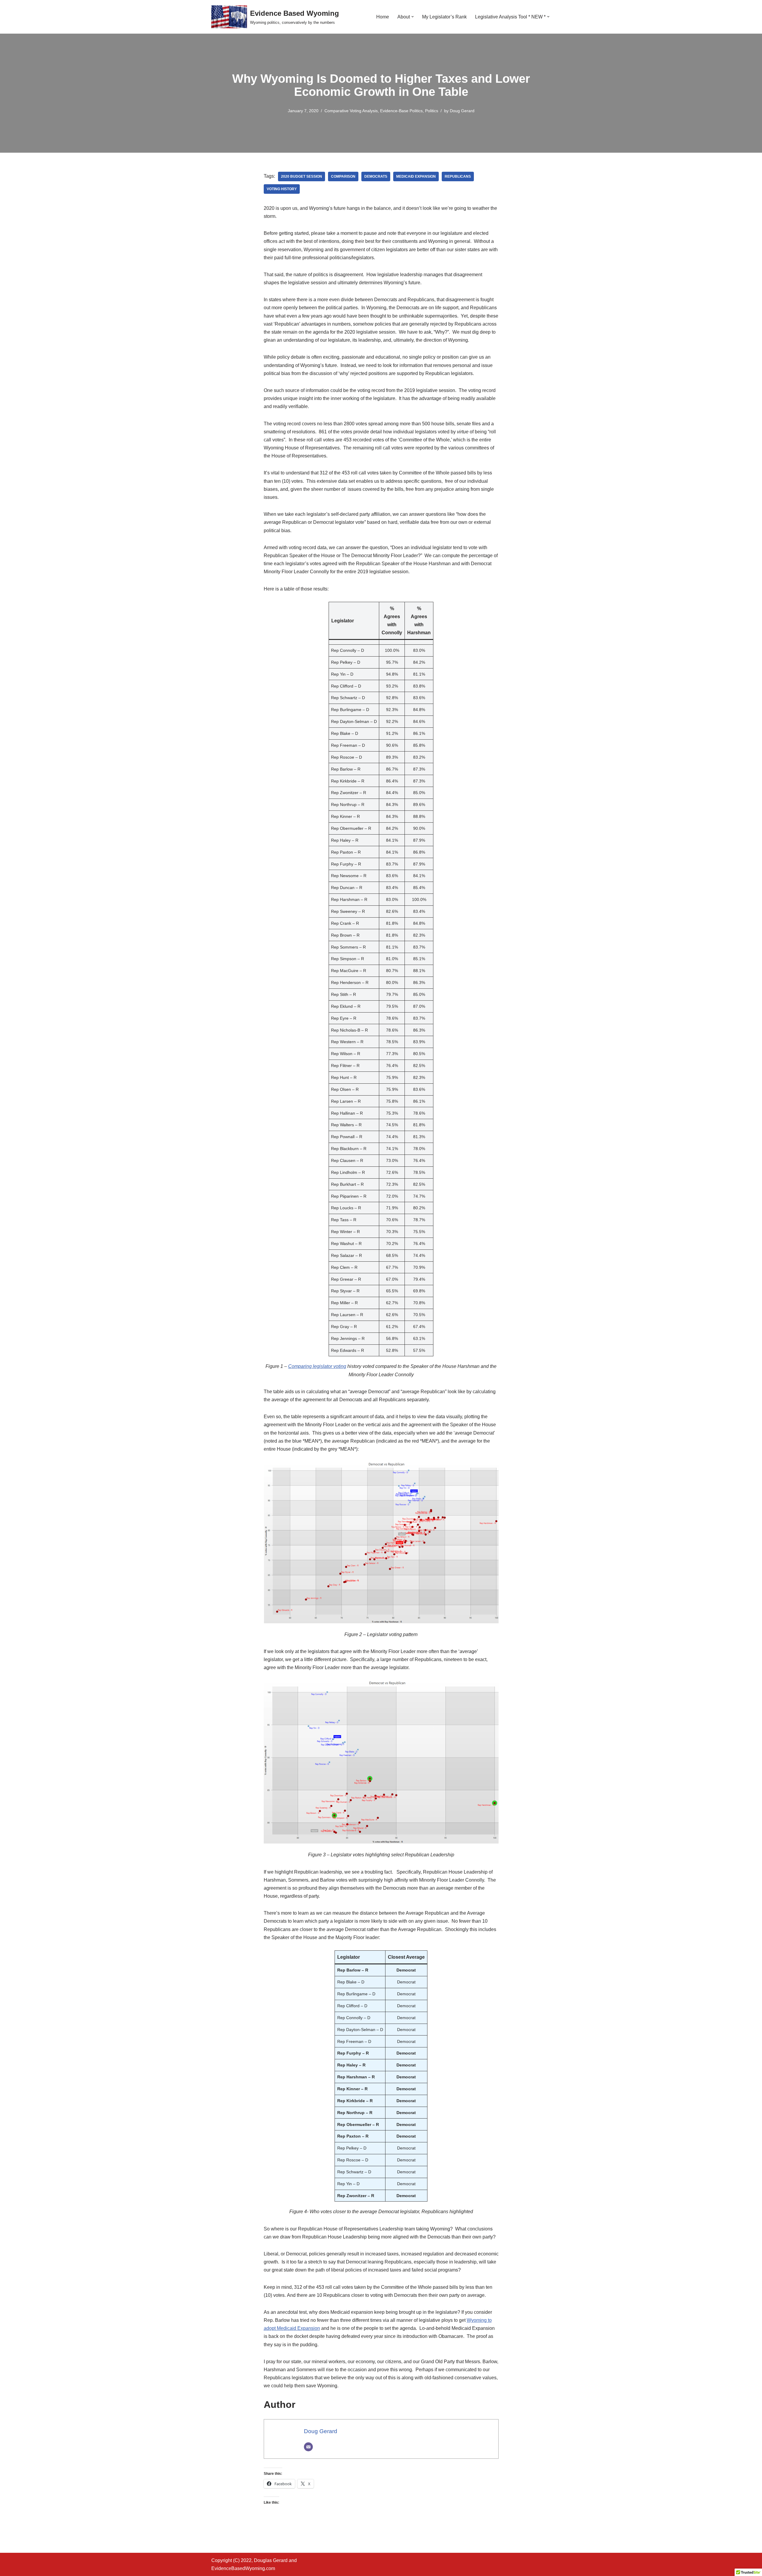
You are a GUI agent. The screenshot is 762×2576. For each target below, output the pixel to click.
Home (383, 17)
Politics (432, 111)
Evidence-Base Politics (401, 111)
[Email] (308, 2447)
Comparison (343, 176)
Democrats (376, 176)
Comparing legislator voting (317, 1366)
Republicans (458, 176)
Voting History (282, 189)
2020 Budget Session (302, 176)
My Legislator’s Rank (444, 17)
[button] (413, 17)
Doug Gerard (462, 111)
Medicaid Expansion (416, 176)
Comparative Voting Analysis (351, 111)
